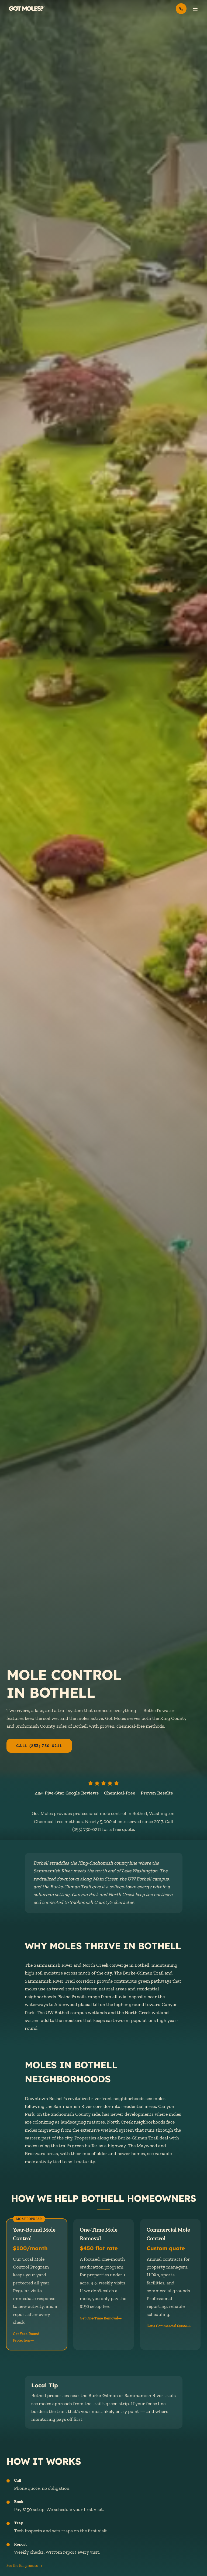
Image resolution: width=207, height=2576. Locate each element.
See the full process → (24, 2566)
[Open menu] (195, 9)
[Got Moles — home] (27, 9)
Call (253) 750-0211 (39, 1746)
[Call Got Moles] (181, 9)
